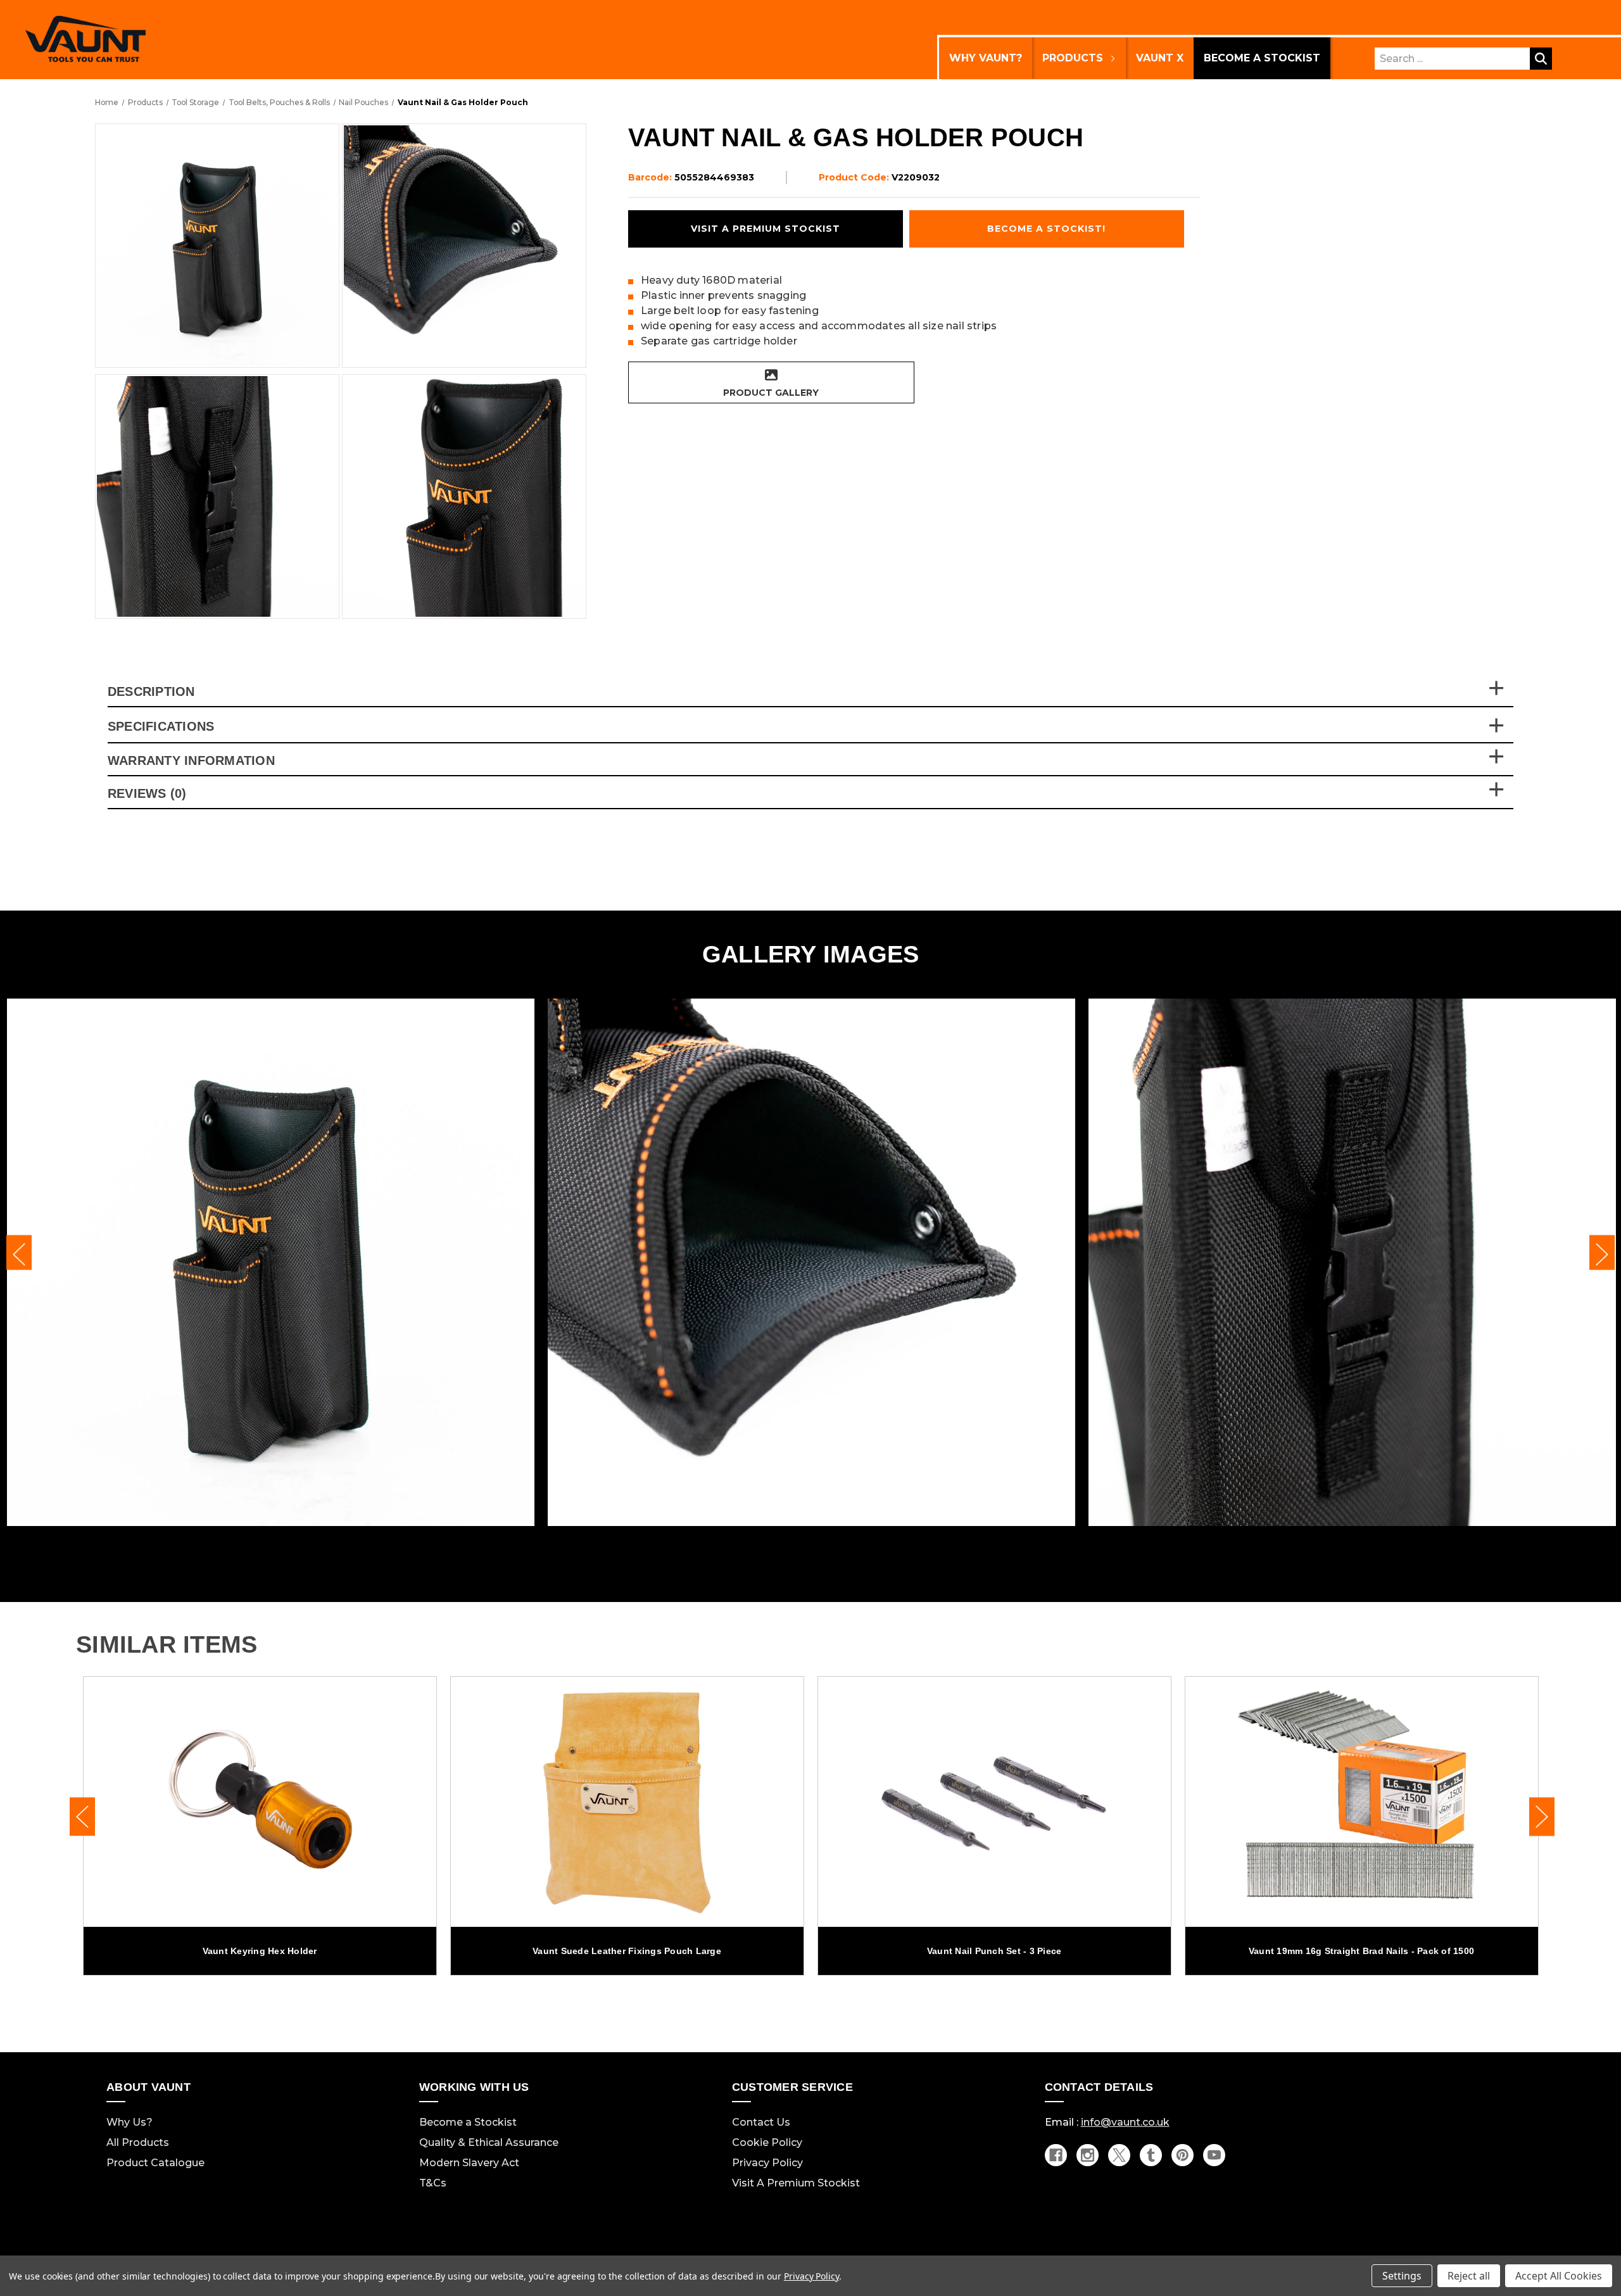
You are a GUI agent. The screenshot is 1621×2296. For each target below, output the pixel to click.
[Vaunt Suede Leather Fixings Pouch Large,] (627, 1802)
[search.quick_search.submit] (1541, 59)
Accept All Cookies (1559, 2276)
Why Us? (129, 2122)
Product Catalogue (155, 2163)
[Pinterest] (1183, 2155)
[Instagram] (1088, 2155)
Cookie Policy (767, 2142)
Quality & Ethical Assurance (489, 2142)
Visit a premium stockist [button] (766, 229)
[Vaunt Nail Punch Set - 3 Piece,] (994, 1802)
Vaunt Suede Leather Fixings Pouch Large (627, 1951)
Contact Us (761, 2122)
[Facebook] (1056, 2155)
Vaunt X (1160, 58)
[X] (1119, 2155)
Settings (1402, 2276)
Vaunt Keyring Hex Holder (260, 1951)
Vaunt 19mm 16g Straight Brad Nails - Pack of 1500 (1361, 1951)
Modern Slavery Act (469, 2163)
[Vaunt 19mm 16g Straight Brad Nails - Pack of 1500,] (1362, 1802)
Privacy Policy (767, 2163)
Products (1073, 58)
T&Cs (433, 2183)
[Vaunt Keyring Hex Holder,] (260, 1802)
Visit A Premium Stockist (796, 2183)
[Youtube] (1214, 2155)
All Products (138, 2142)
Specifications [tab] (161, 727)
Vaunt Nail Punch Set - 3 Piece (994, 1951)
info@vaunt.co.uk (1125, 2122)
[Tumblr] (1151, 2155)
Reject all (1469, 2276)
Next (1602, 1253)
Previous (19, 1253)
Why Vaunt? (986, 58)
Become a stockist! (1046, 229)
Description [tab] (151, 691)
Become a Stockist (1262, 58)
